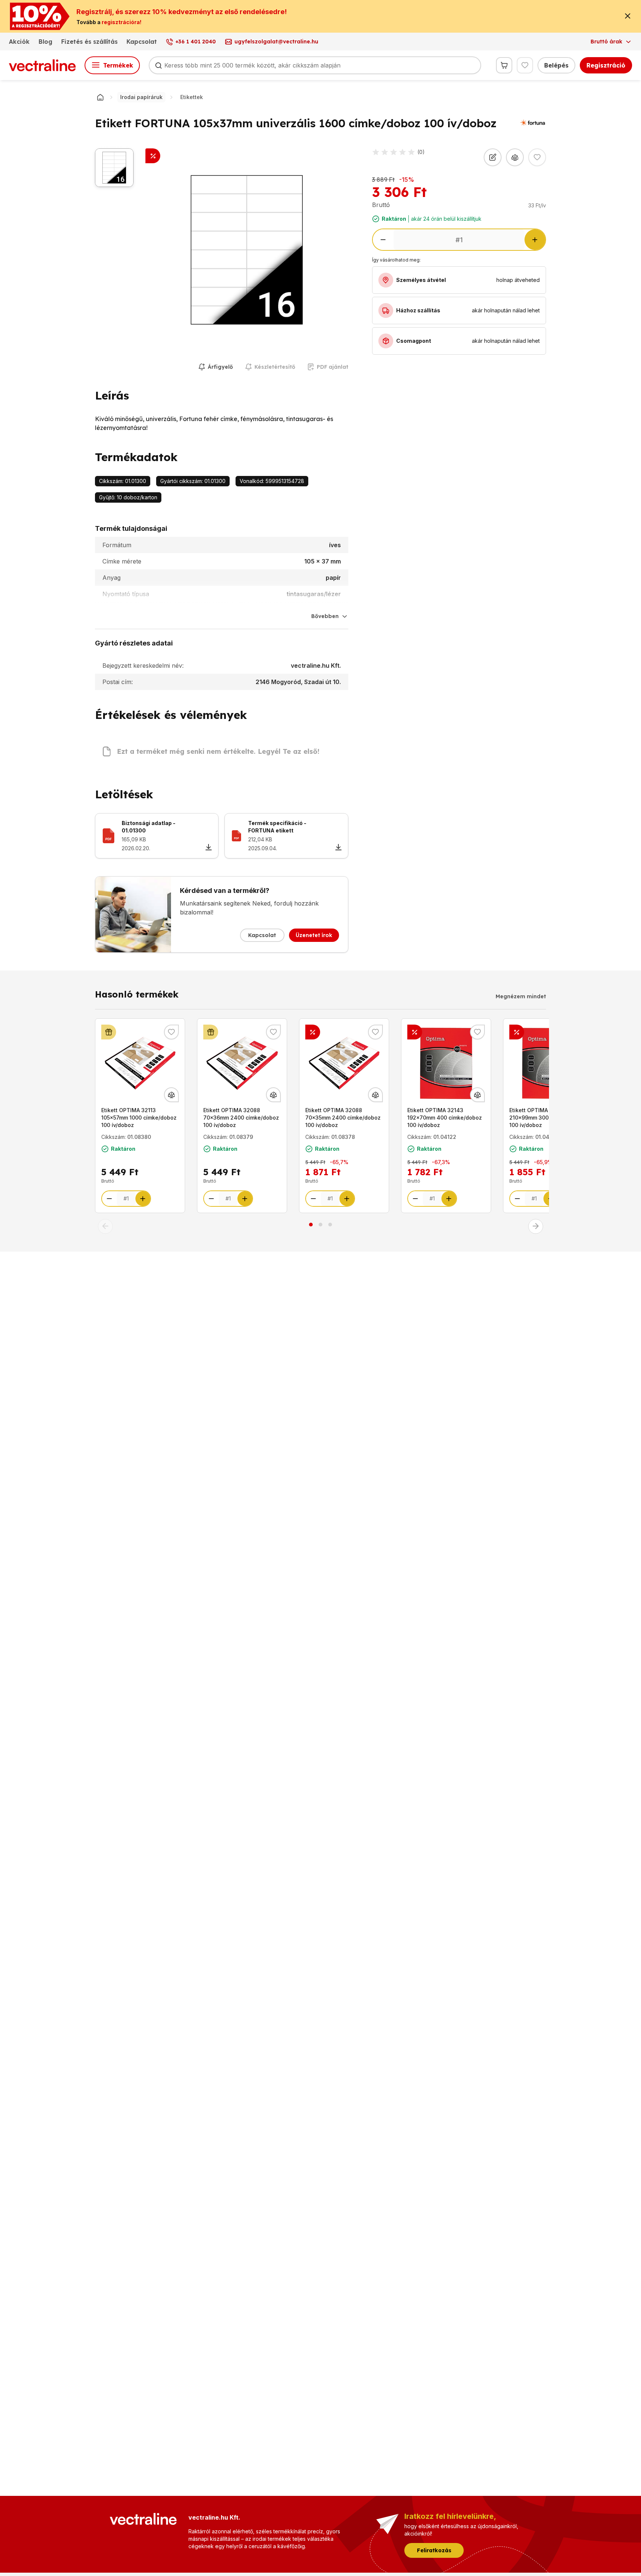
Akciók (19, 42)
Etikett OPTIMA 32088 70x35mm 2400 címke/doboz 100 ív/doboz (343, 1118)
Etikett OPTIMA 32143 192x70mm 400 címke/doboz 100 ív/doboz (445, 1118)
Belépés (556, 65)
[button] (105, 1226)
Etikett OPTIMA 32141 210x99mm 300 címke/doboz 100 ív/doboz (546, 1118)
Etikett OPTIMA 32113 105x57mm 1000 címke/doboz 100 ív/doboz (139, 1118)
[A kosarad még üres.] (504, 65)
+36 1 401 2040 (196, 42)
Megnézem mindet (521, 996)
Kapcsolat (142, 42)
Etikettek (192, 97)
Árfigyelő (220, 367)
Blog (45, 42)
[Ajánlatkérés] (493, 157)
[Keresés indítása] (158, 65)
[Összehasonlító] (515, 157)
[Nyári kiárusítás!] (313, 1032)
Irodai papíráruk (141, 97)
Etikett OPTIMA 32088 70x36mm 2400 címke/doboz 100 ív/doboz (241, 1118)
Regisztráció (606, 65)
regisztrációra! (121, 22)
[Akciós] (153, 156)
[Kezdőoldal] (100, 97)
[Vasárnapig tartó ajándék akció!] (109, 1032)
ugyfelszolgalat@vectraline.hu (276, 42)
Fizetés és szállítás (89, 42)
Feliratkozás (434, 2550)
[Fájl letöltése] (208, 848)
